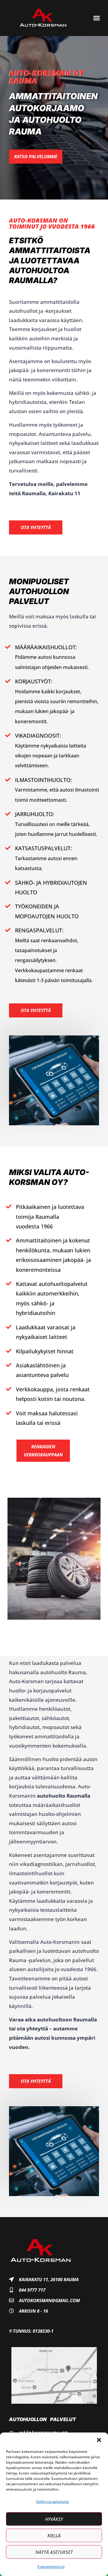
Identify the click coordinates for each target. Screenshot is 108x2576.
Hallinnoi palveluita (52, 2502)
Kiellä (54, 2536)
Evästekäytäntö (51, 2567)
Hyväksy (54, 2519)
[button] (99, 2440)
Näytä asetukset (54, 2552)
